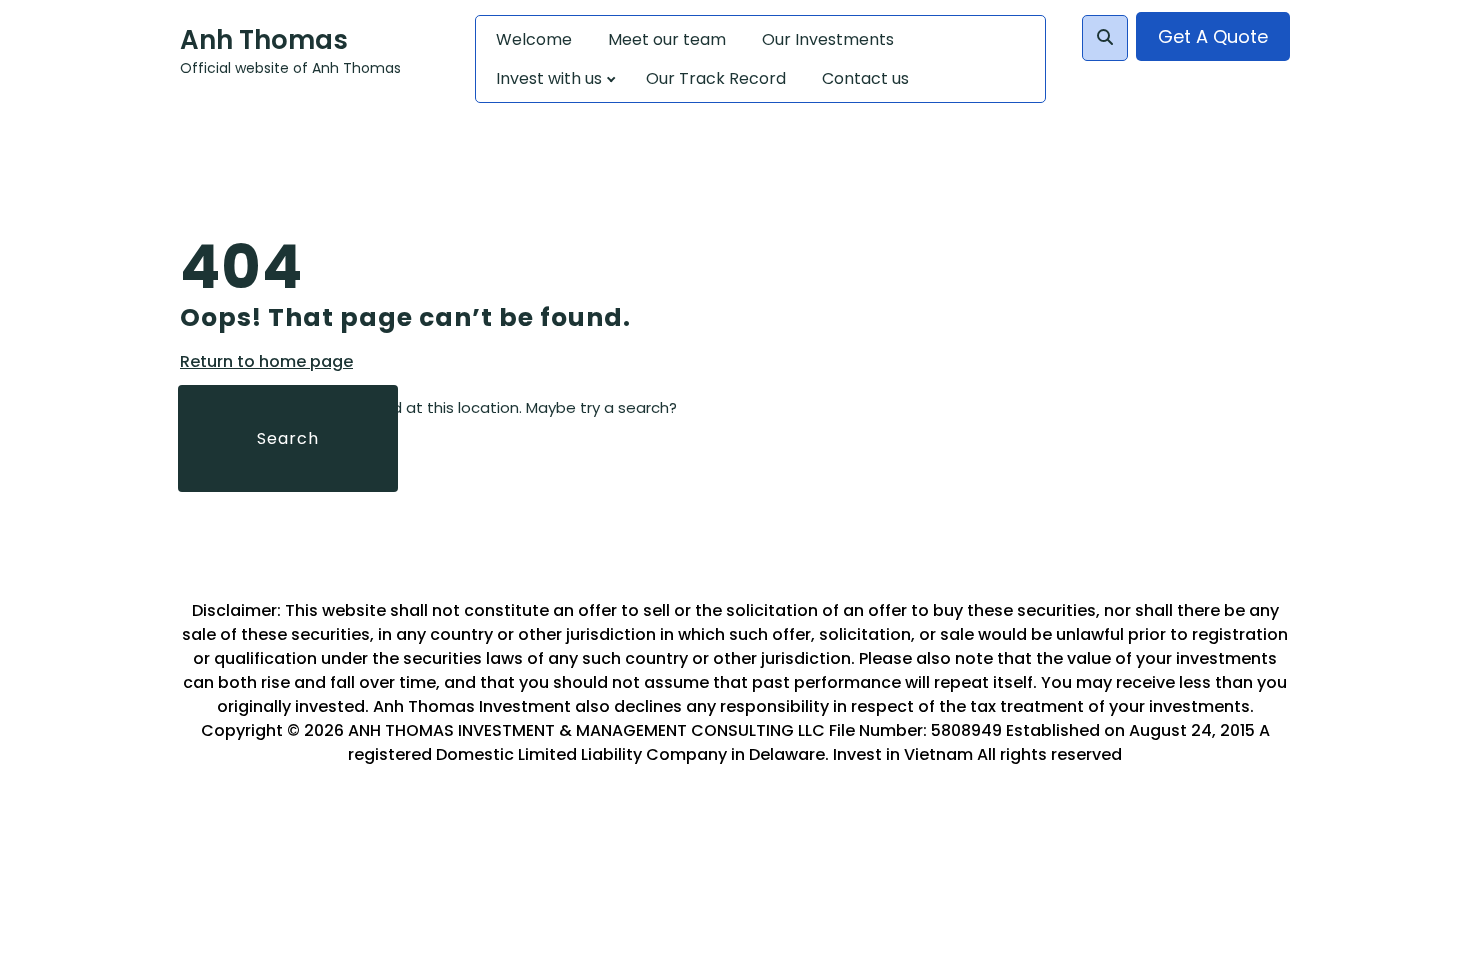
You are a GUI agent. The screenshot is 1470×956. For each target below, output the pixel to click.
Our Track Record (716, 78)
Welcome (534, 39)
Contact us (865, 78)
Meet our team (667, 39)
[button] (1105, 38)
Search (288, 438)
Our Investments (828, 39)
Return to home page (266, 362)
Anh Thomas (264, 40)
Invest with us (549, 78)
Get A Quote (1213, 36)
